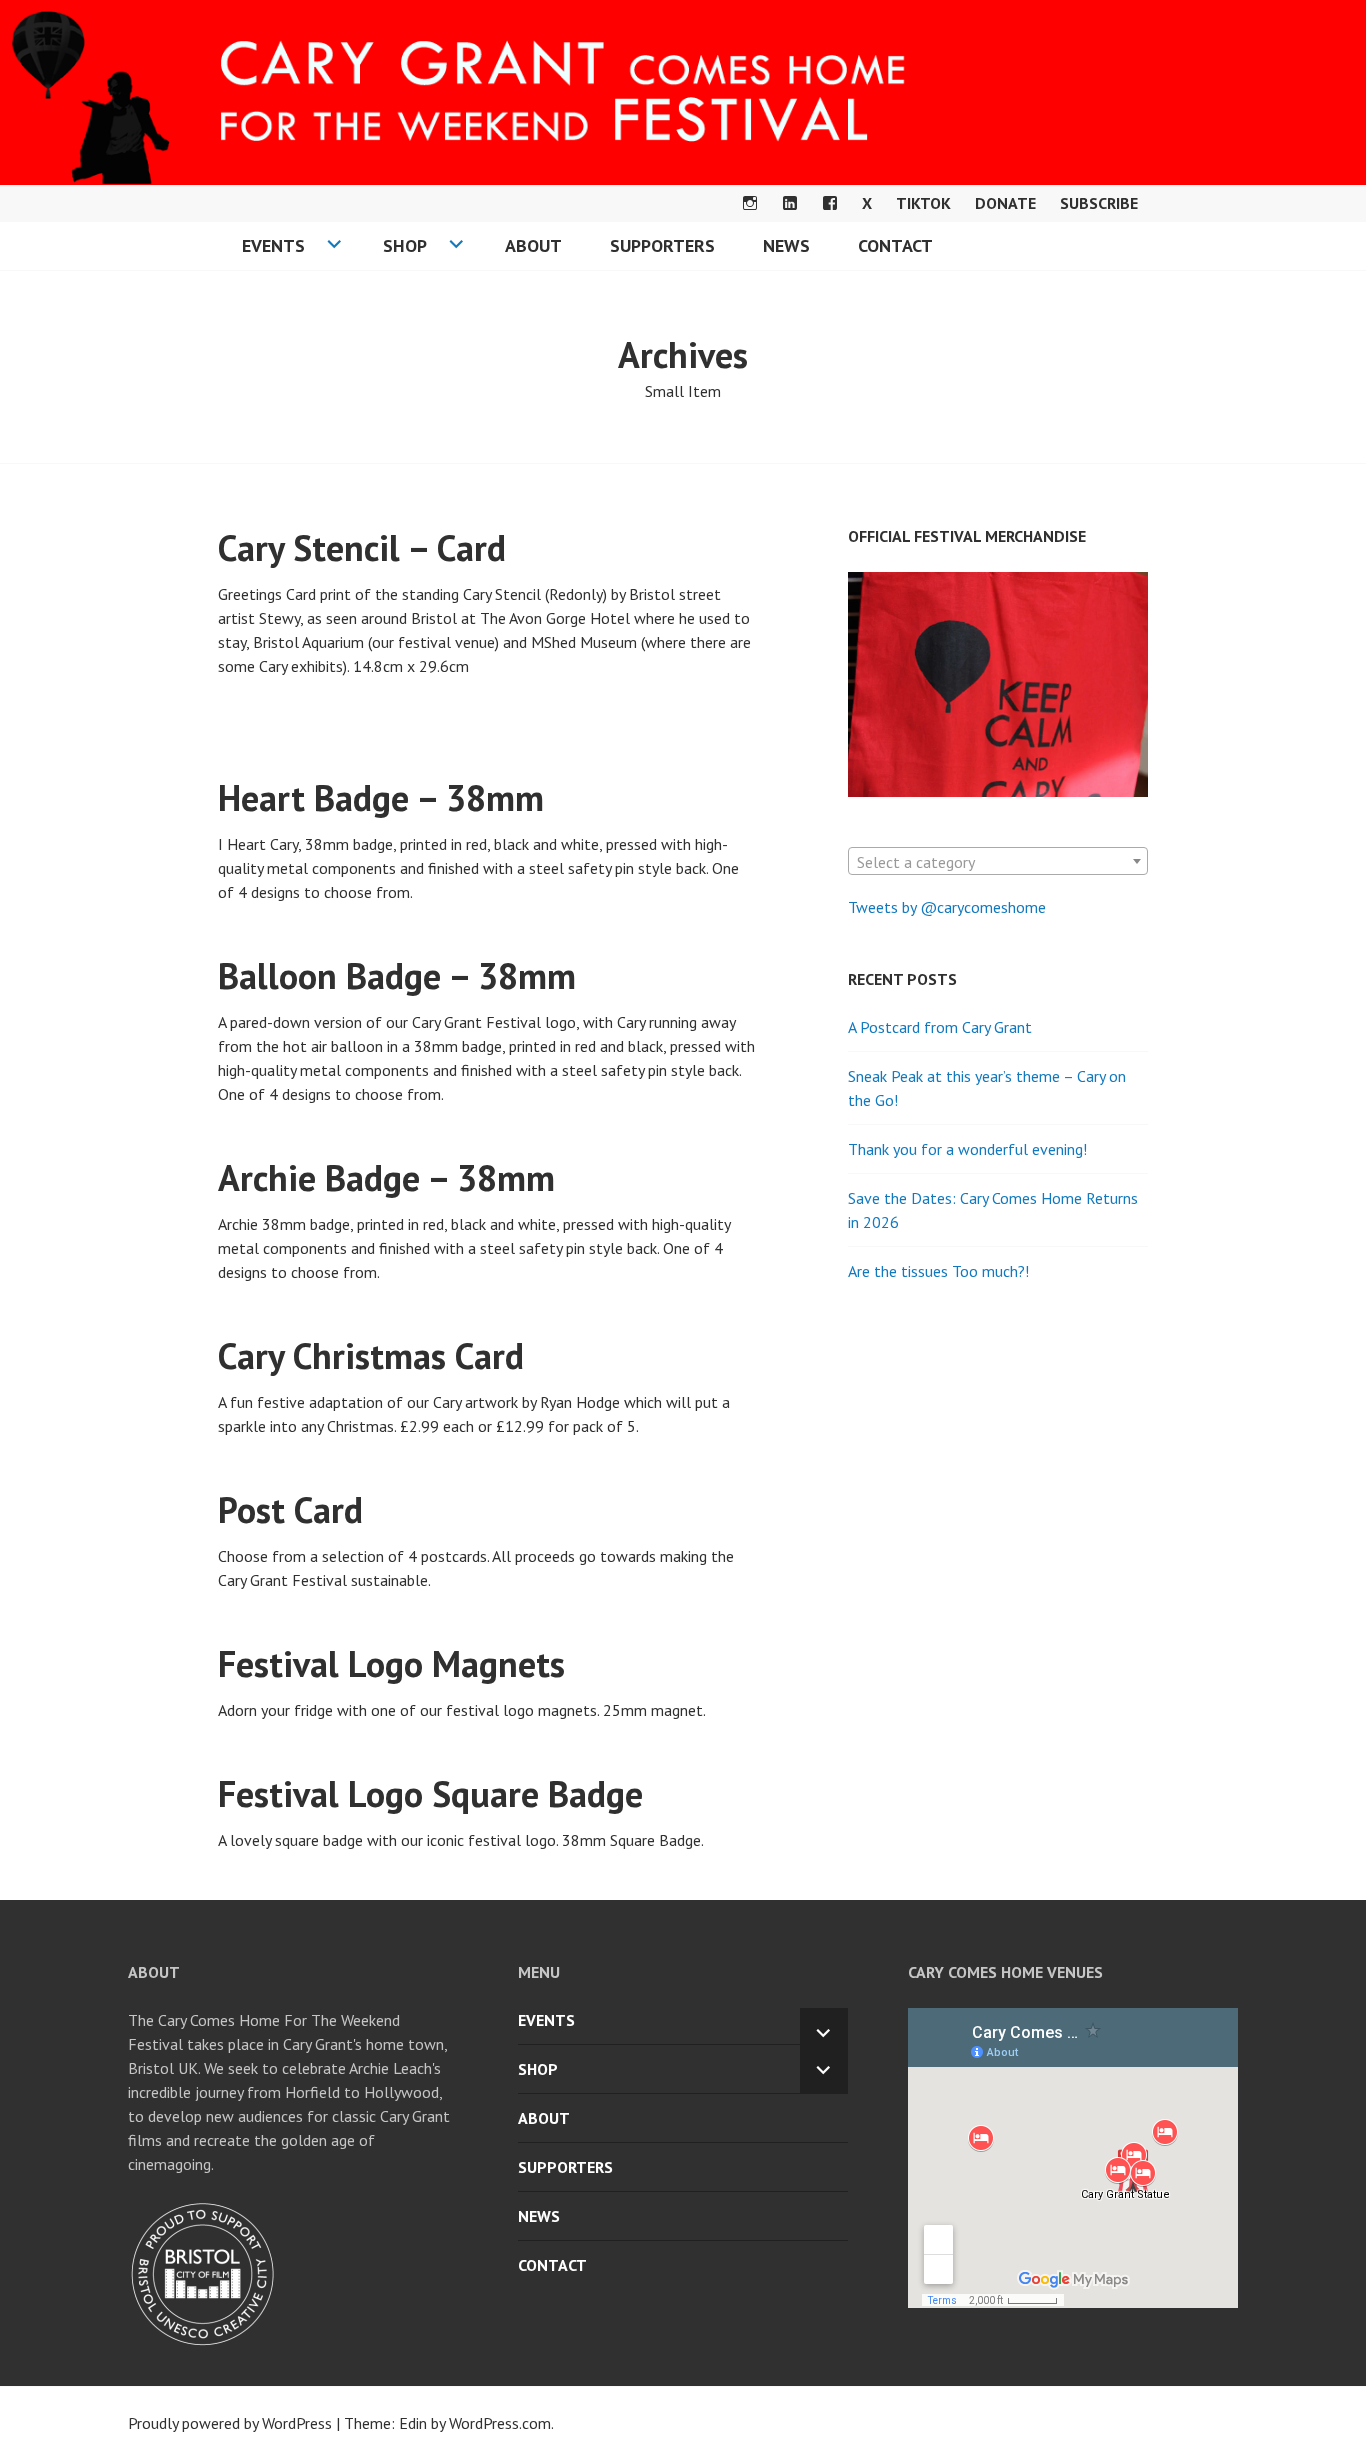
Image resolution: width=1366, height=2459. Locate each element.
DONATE (1005, 203)
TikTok (923, 203)
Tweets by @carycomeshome (947, 907)
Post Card (290, 1509)
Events (273, 245)
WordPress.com (500, 2423)
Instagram (750, 203)
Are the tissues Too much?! (938, 1271)
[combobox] (998, 861)
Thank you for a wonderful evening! (967, 1149)
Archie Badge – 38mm (386, 1177)
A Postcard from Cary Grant (940, 1027)
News (786, 245)
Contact (895, 245)
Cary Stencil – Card (362, 547)
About (533, 245)
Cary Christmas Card (371, 1355)
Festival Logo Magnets (391, 1663)
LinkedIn (790, 203)
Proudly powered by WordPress (230, 2423)
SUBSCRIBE (1099, 203)
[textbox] (998, 862)
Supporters (662, 245)
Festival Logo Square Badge (430, 1793)
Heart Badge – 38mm (381, 797)
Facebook (830, 203)
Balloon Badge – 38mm (397, 975)
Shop (405, 245)
